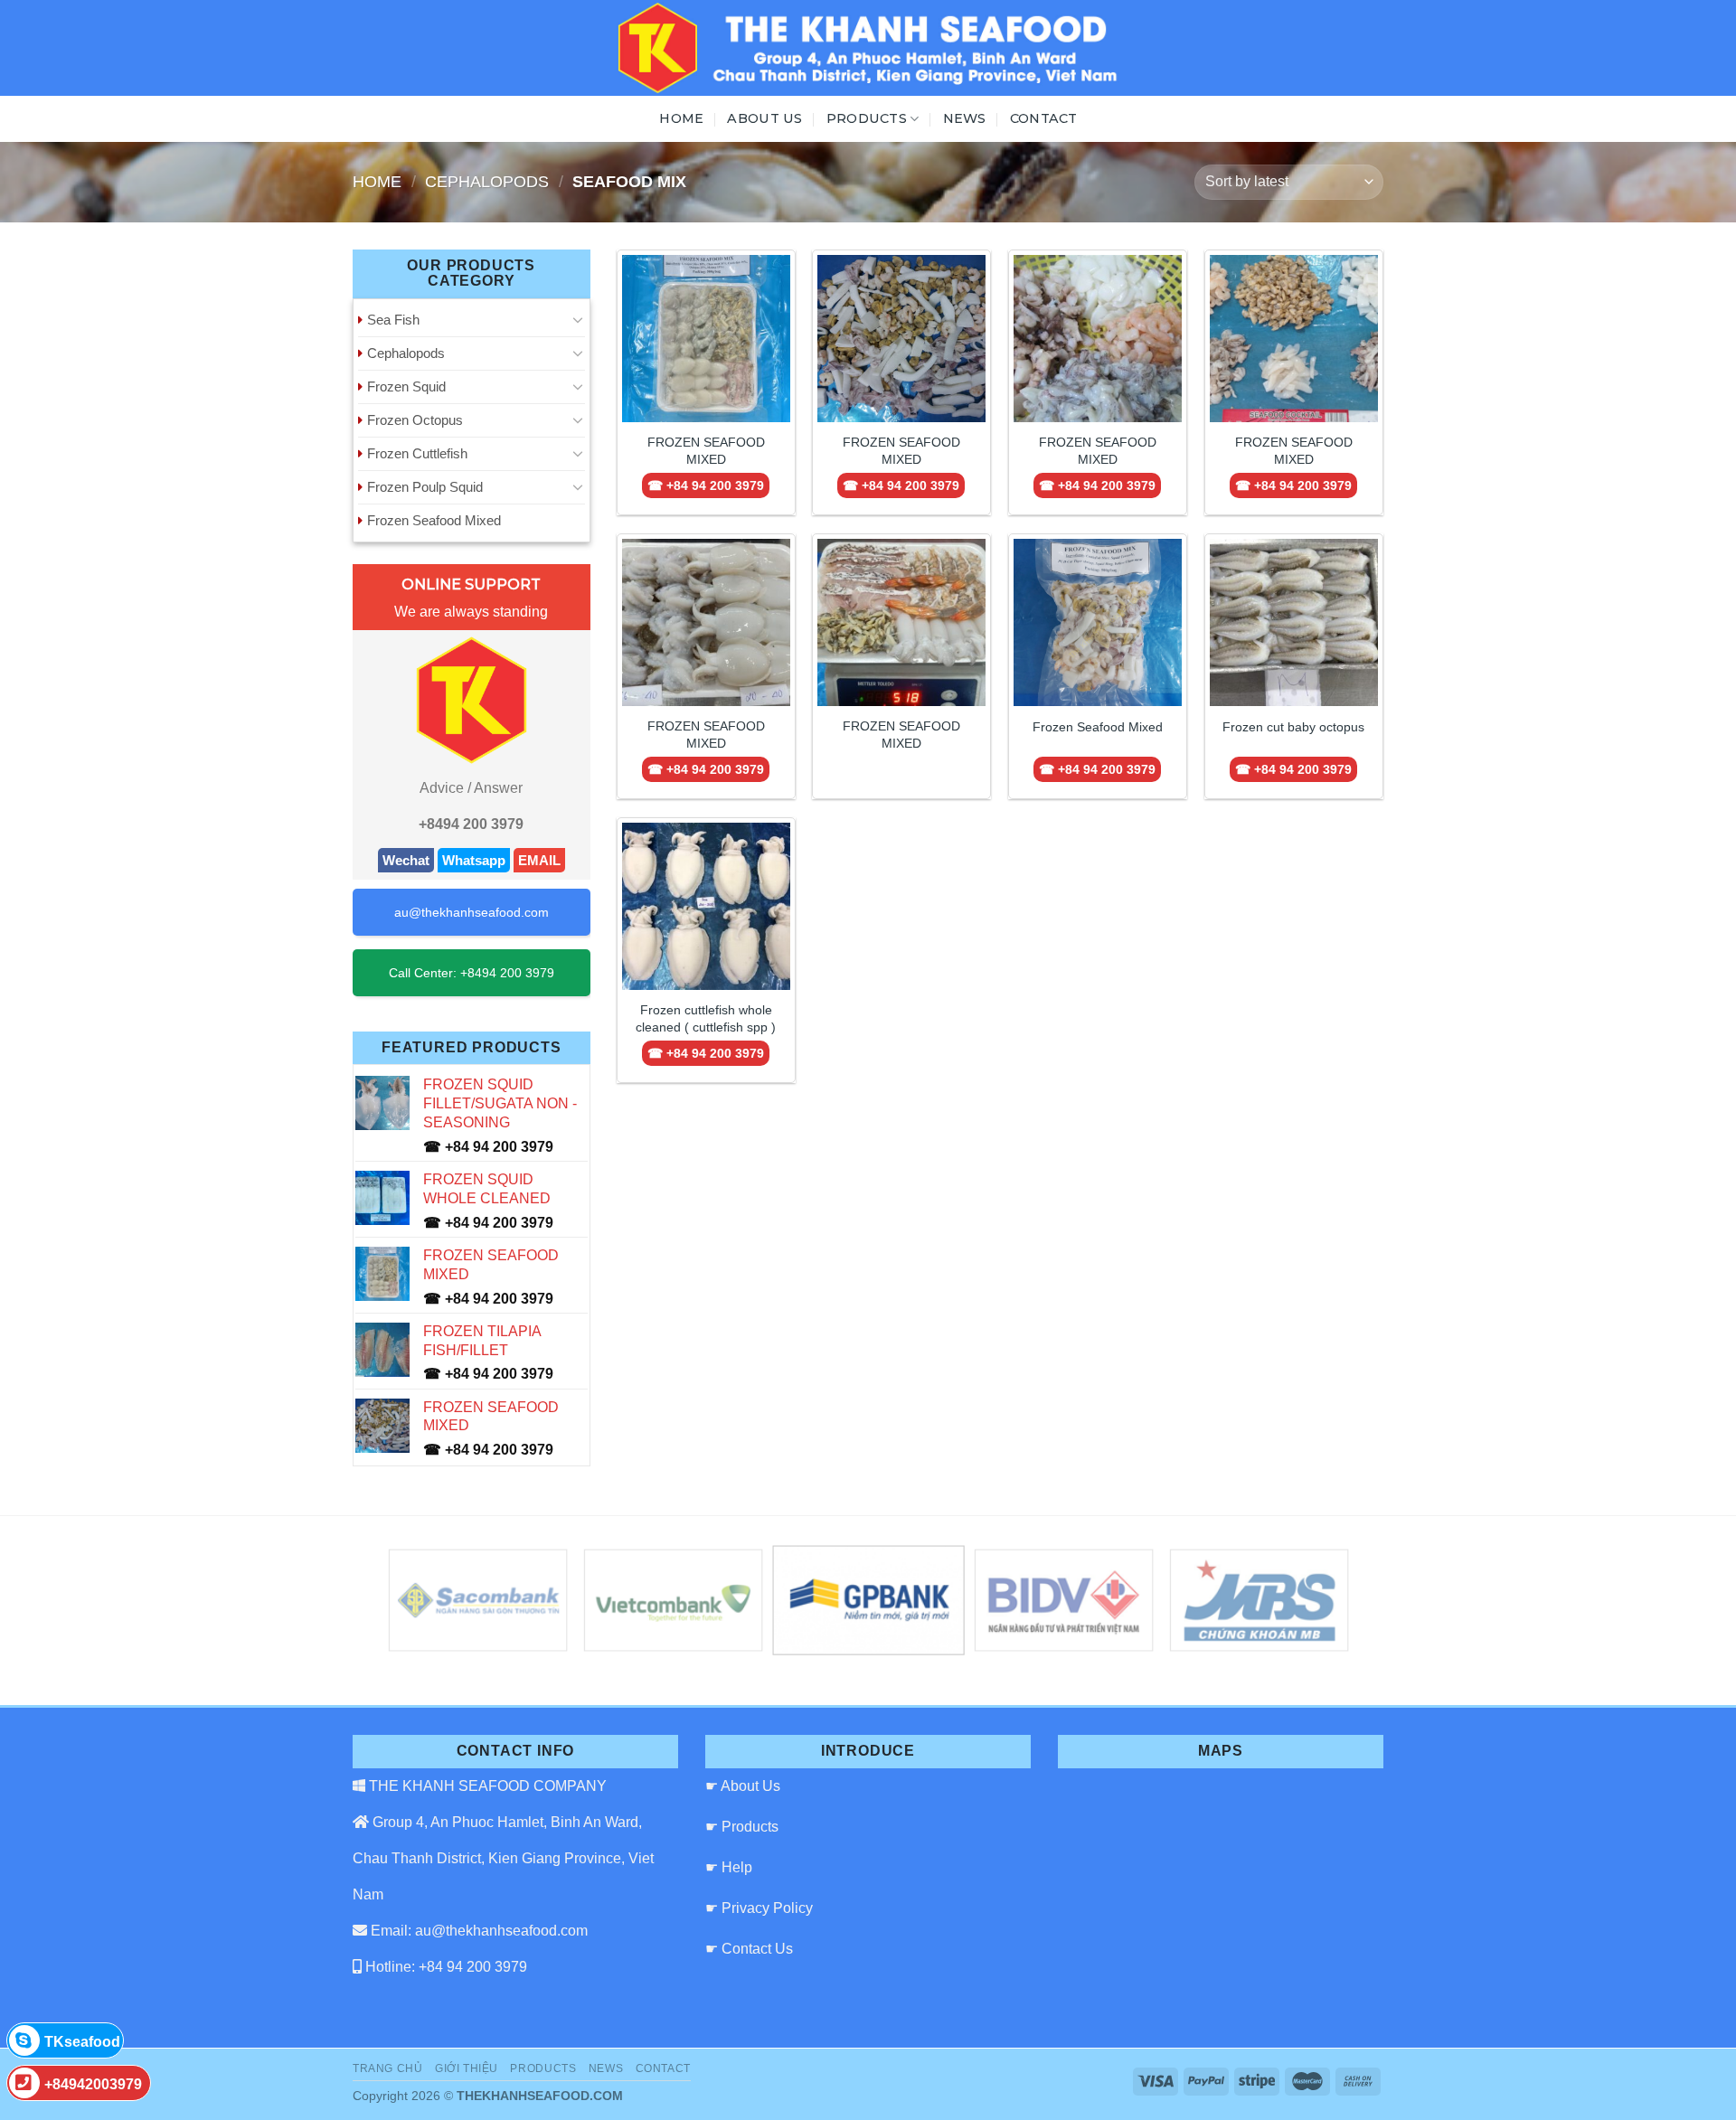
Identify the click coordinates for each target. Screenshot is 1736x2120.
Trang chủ (388, 2068)
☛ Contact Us (749, 1949)
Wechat (406, 860)
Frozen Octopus (415, 420)
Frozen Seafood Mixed (434, 520)
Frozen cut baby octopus (1293, 727)
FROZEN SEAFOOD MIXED (706, 451)
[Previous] (422, 1601)
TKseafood (82, 2042)
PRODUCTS (867, 118)
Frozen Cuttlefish (417, 453)
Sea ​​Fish (393, 320)
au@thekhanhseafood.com (472, 912)
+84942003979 (93, 2084)
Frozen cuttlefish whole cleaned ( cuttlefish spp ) (706, 1018)
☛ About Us (743, 1786)
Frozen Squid (406, 386)
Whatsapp (474, 860)
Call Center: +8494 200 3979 (472, 973)
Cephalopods (487, 181)
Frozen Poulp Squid (425, 487)
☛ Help (729, 1867)
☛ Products (742, 1827)
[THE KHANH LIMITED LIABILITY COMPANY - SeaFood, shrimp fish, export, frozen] (868, 48)
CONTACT (1044, 118)
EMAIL (539, 860)
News (965, 118)
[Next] (1314, 1601)
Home (681, 118)
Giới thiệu (467, 2068)
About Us (764, 118)
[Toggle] (578, 319)
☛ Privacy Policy (759, 1908)
